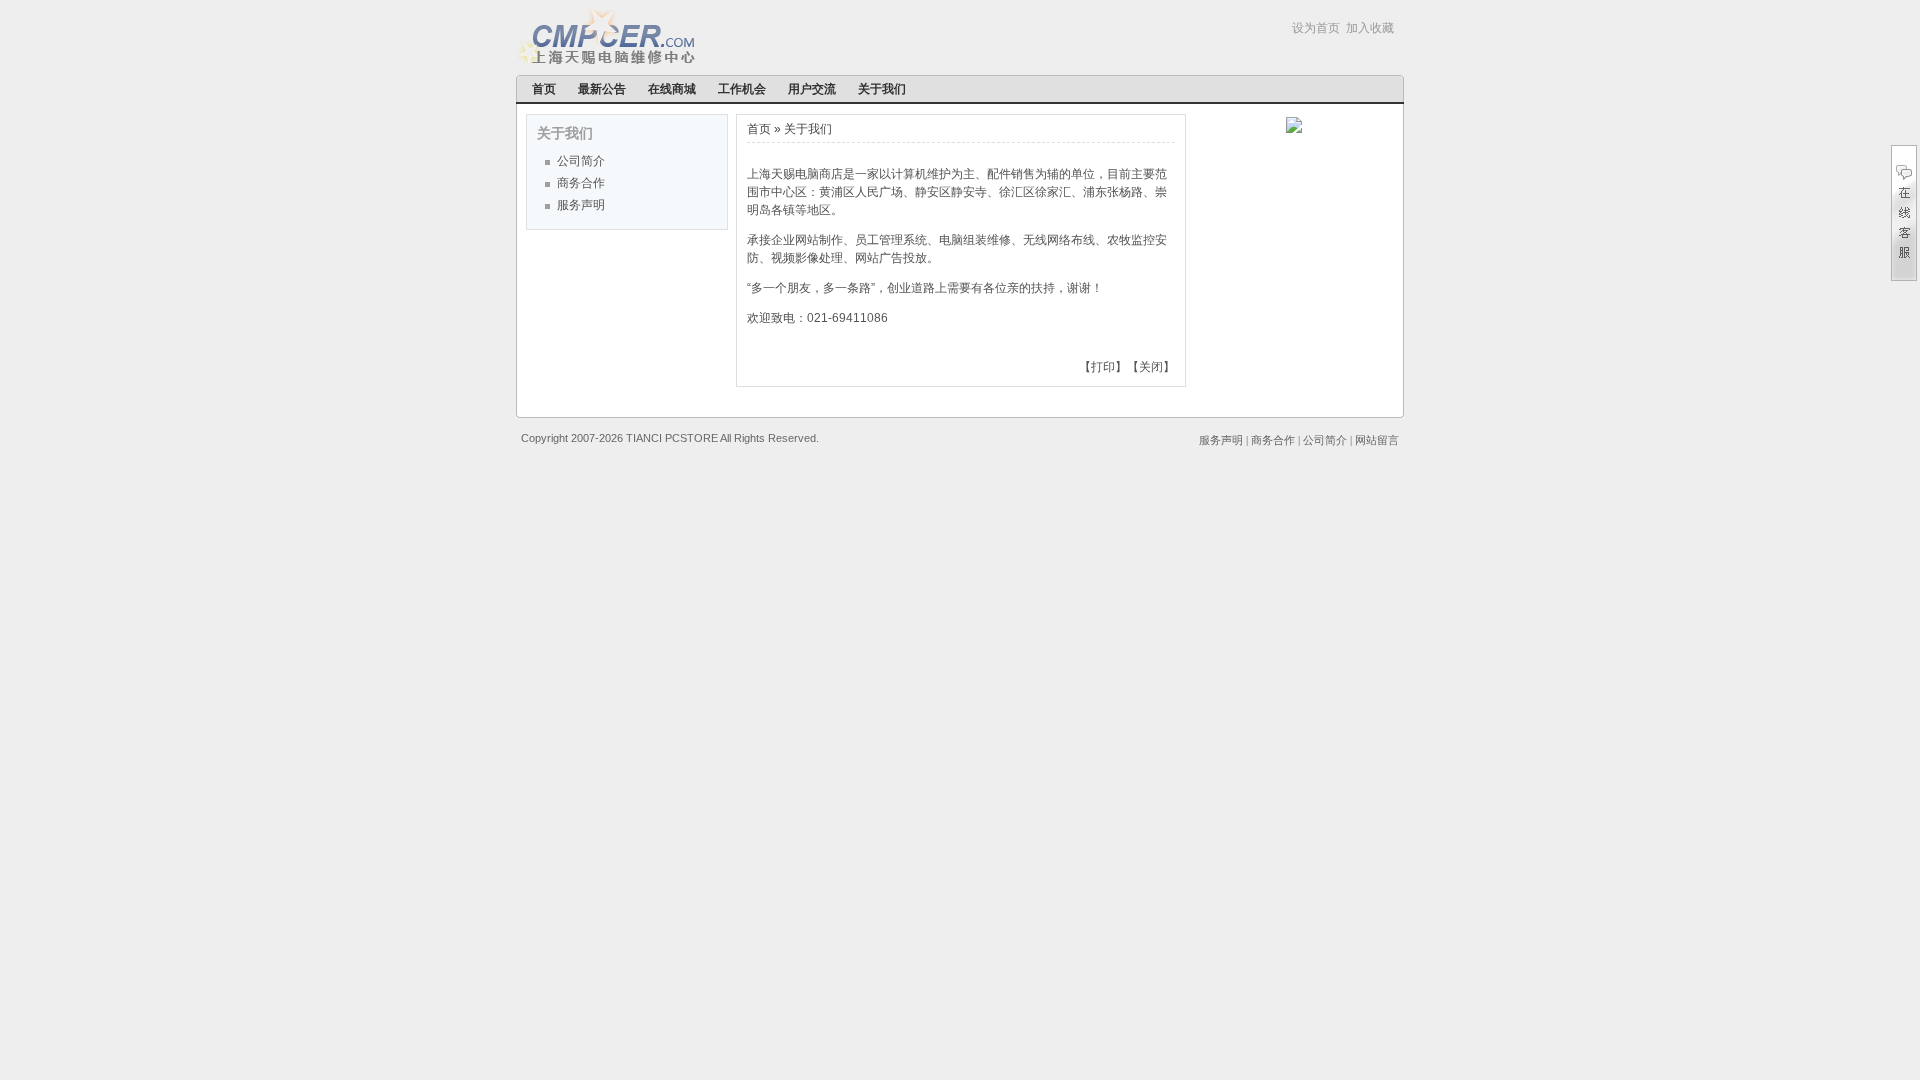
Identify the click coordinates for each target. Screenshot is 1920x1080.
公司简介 (581, 161)
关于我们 (882, 89)
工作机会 (742, 89)
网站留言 (1377, 440)
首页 (544, 89)
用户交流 (812, 89)
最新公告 (602, 89)
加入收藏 (1370, 28)
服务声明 (581, 205)
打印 (1103, 367)
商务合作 (581, 183)
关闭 (1151, 367)
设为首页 (1316, 28)
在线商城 (672, 89)
